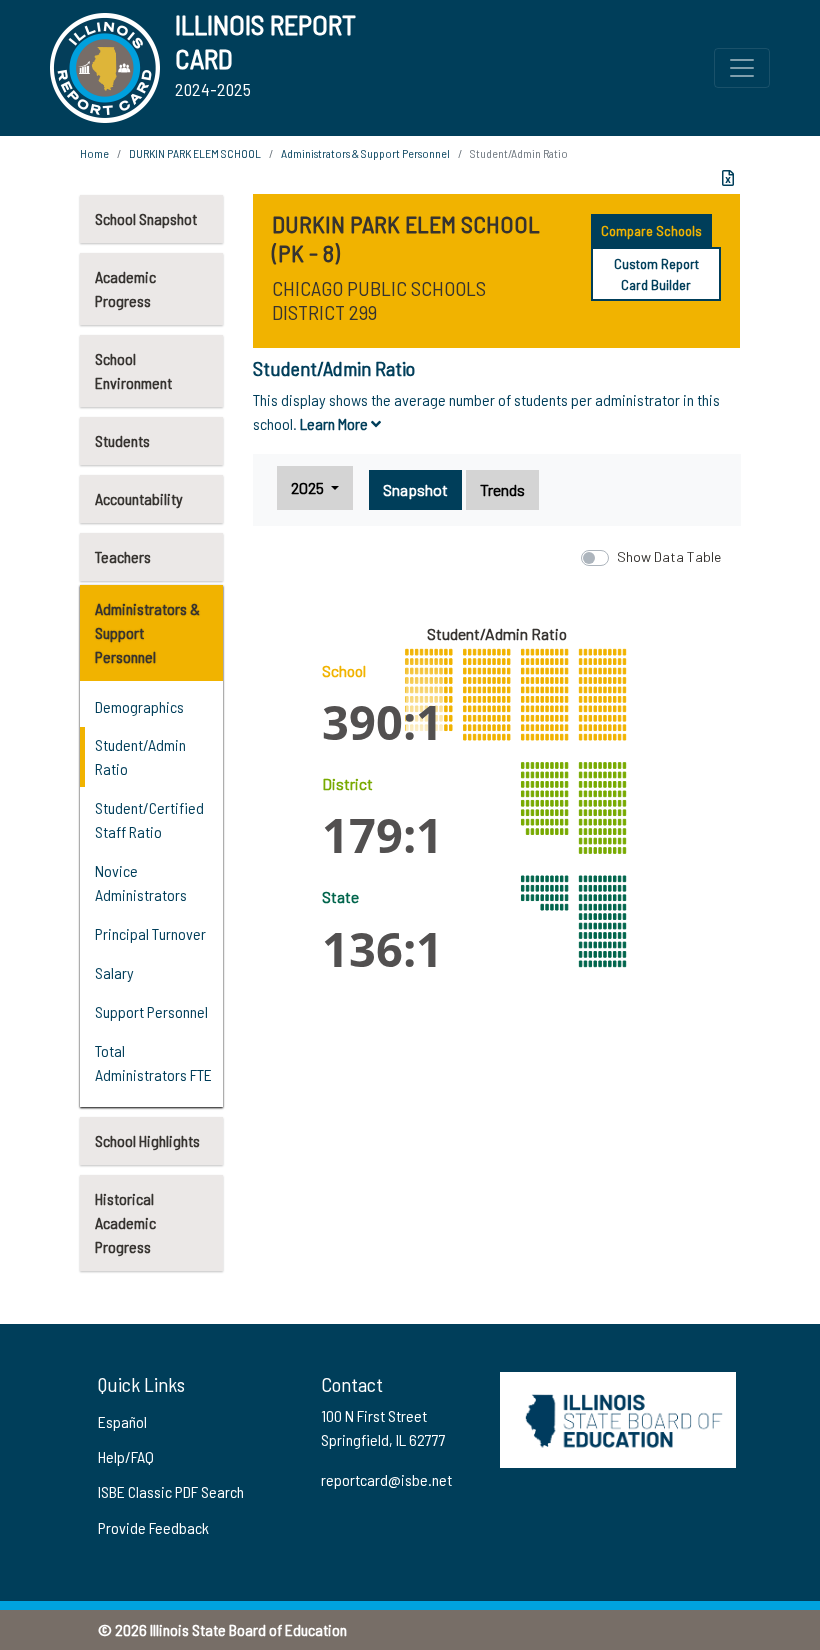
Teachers (123, 556)
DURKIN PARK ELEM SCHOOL (195, 153)
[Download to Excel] (728, 178)
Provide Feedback (153, 1527)
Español (122, 1421)
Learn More (335, 423)
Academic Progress (125, 288)
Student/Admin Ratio (140, 756)
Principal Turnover (150, 933)
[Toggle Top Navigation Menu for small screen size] (742, 68)
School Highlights (147, 1140)
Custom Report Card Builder (656, 274)
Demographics (139, 706)
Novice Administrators (141, 882)
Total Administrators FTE (153, 1062)
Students (122, 440)
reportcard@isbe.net (386, 1479)
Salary (114, 972)
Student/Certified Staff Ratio (149, 819)
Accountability (139, 498)
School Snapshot (146, 218)
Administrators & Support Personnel (147, 632)
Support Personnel (151, 1011)
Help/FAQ (126, 1456)
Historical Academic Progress (125, 1222)
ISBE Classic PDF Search (171, 1491)
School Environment (133, 370)
